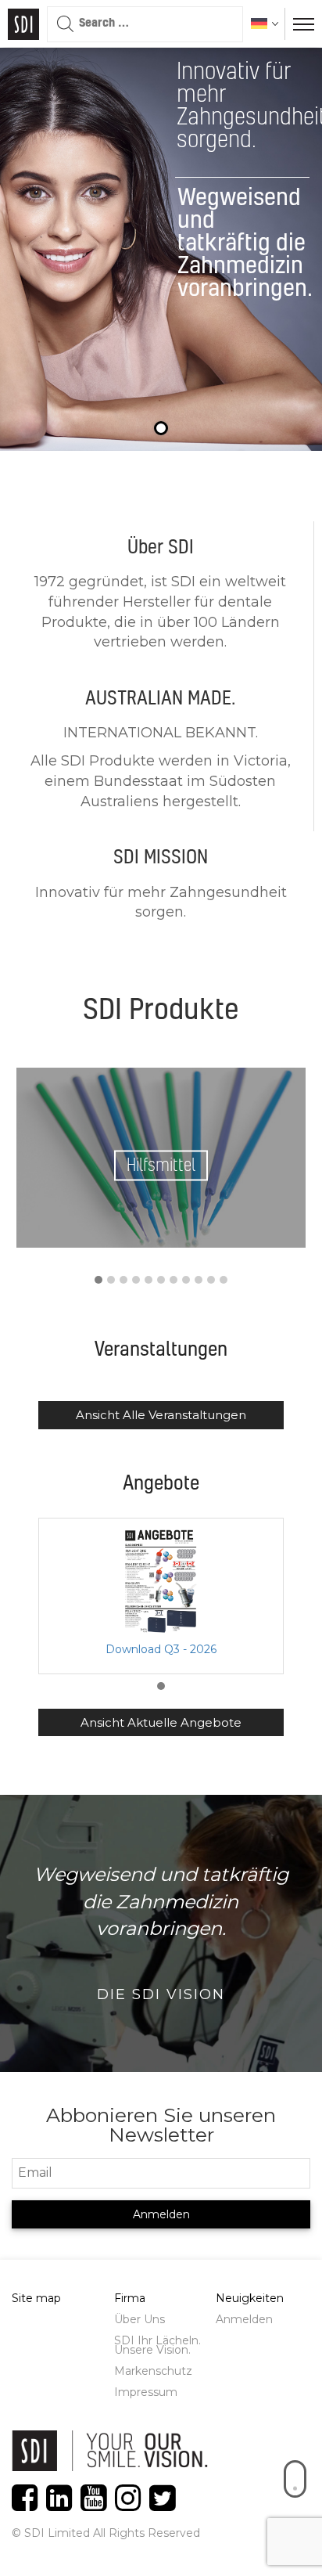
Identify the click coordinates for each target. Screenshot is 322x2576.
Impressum (146, 2392)
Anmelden (244, 2319)
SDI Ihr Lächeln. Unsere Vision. (157, 2345)
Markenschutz (153, 2371)
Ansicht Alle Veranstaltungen (161, 1415)
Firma (130, 2298)
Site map (36, 2298)
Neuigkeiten (250, 2298)
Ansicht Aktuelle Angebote (161, 1722)
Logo (23, 24)
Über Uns (140, 2319)
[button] (98, 1281)
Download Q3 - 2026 (161, 1649)
